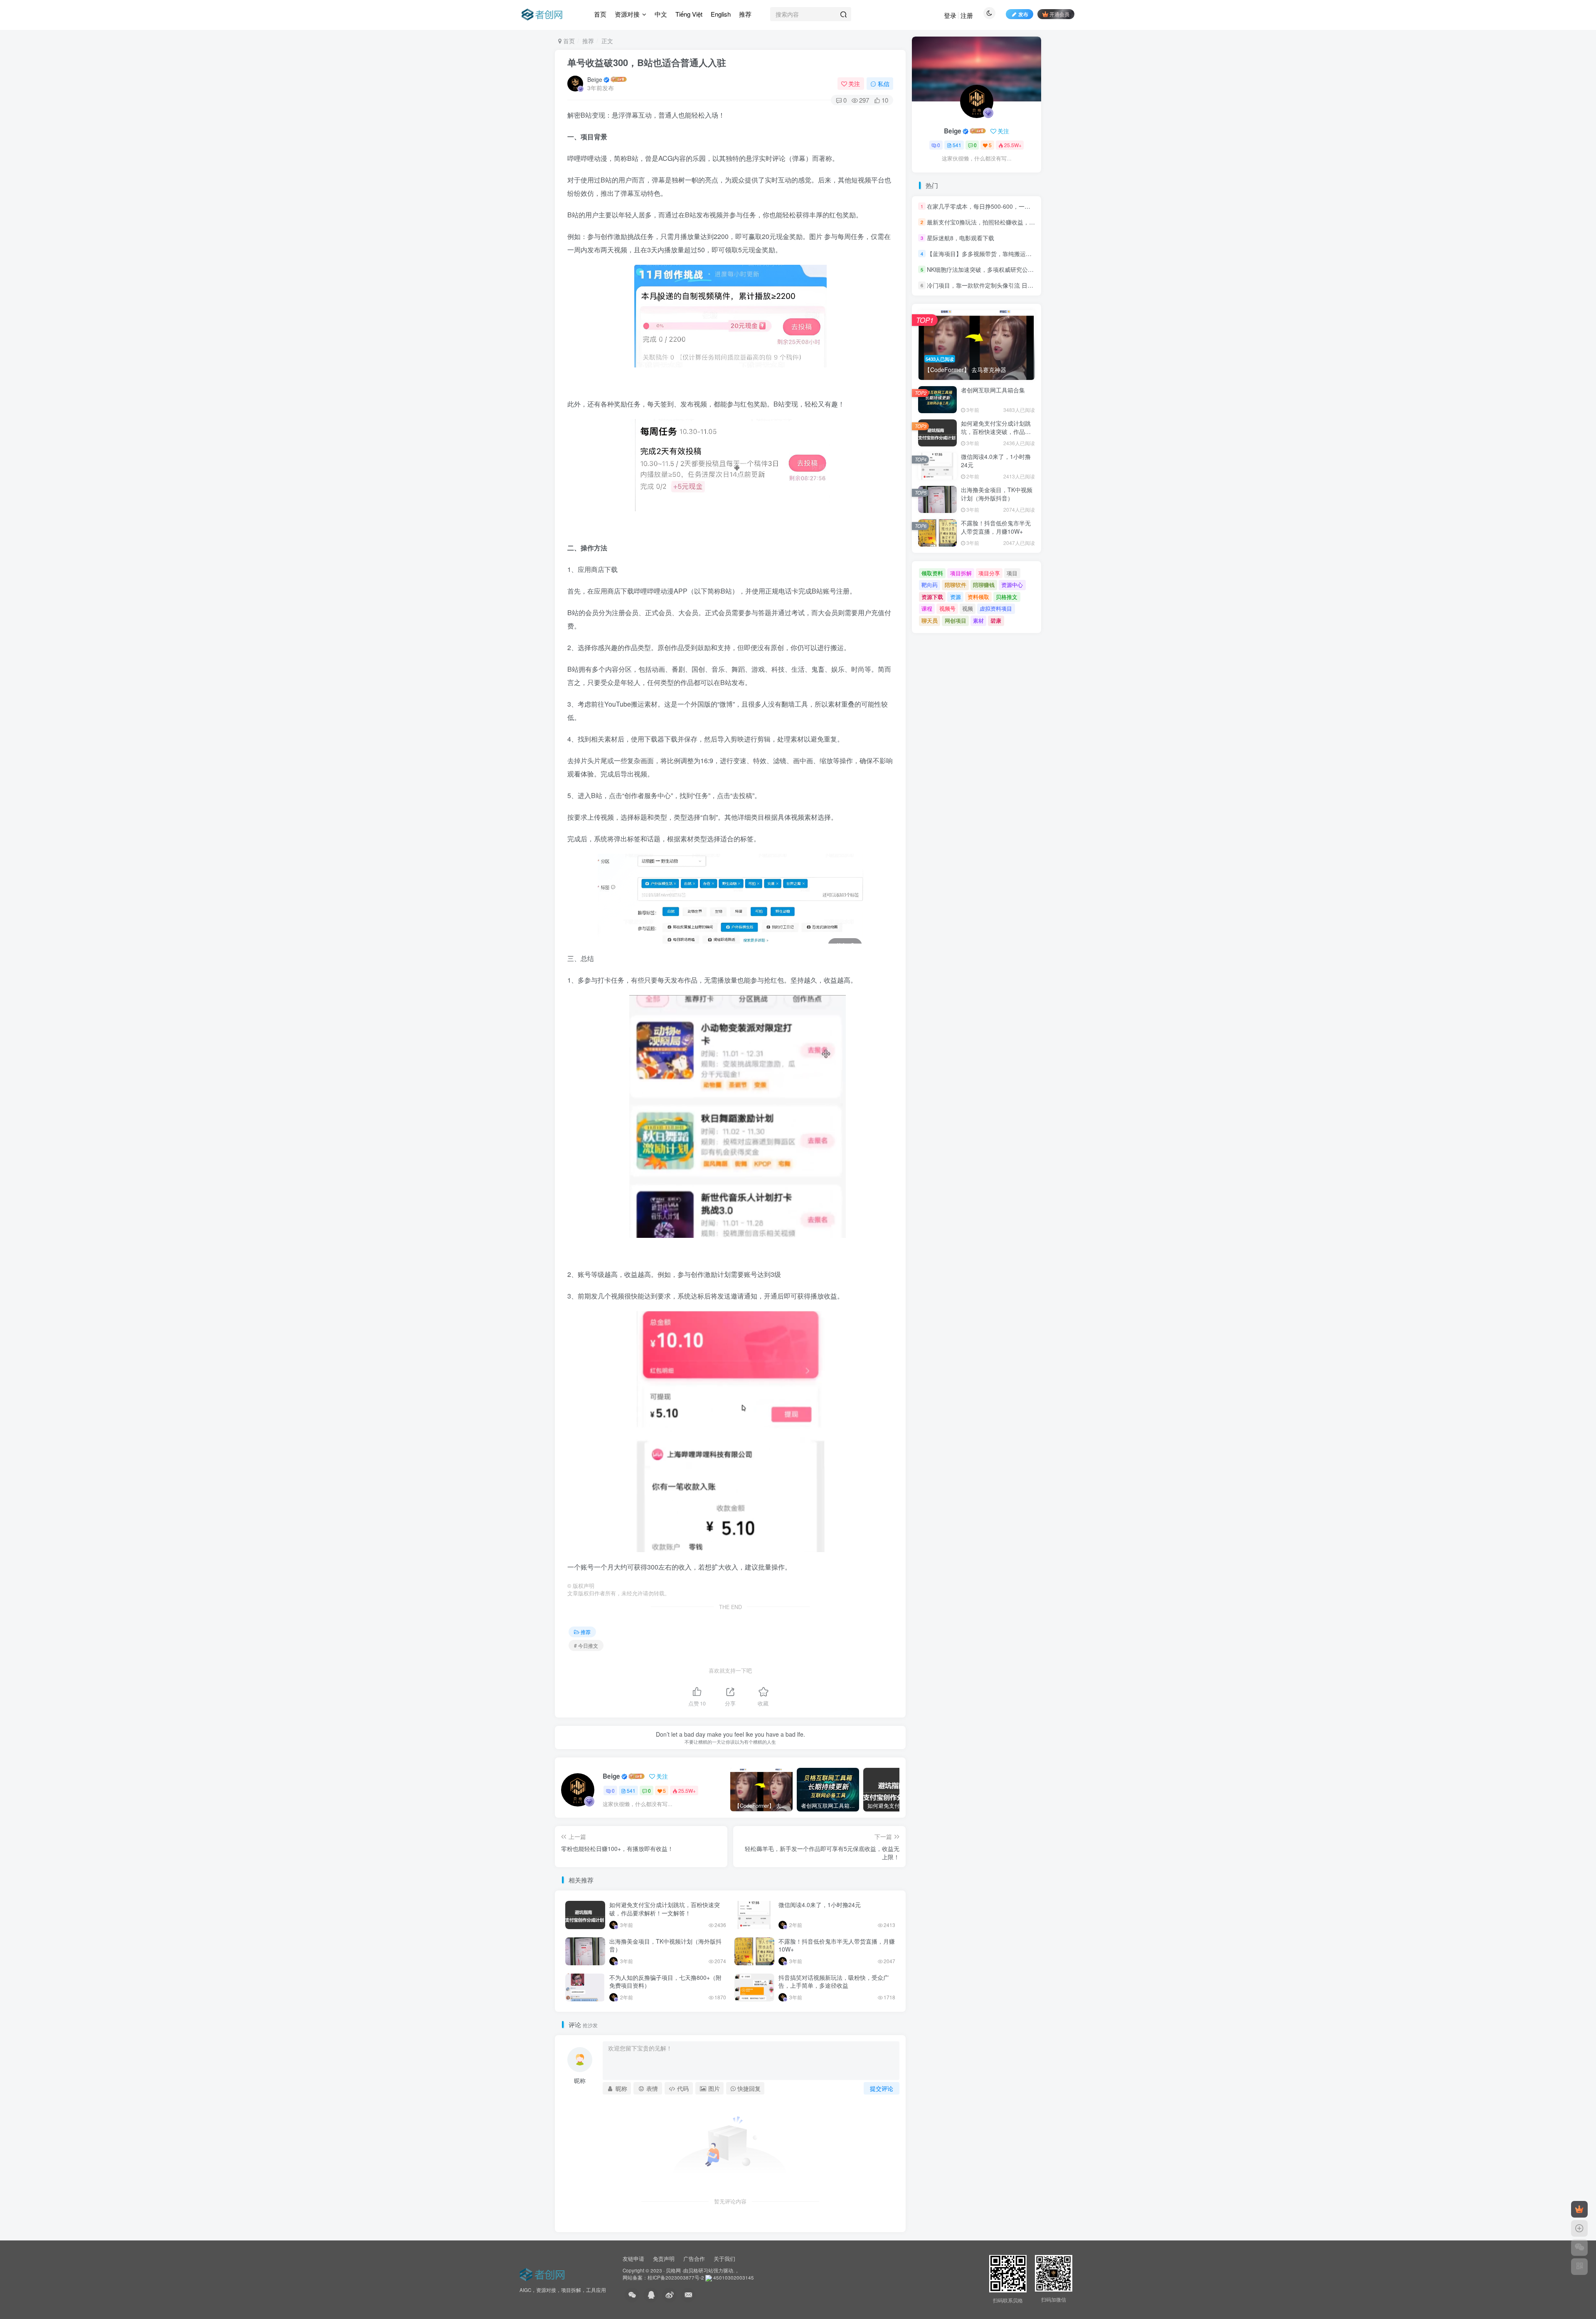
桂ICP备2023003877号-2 (676, 2277)
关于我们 (724, 2259)
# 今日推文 (586, 1645)
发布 (1023, 14)
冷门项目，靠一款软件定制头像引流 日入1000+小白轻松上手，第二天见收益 (1026, 286)
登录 (950, 15)
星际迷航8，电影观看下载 (961, 238)
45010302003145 (734, 2277)
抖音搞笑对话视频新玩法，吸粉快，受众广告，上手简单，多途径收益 (834, 1981)
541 (631, 1790)
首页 (600, 14)
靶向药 (930, 585)
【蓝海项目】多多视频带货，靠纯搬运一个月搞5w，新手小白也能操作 (1018, 254)
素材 (978, 620)
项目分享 (989, 573)
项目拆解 (961, 573)
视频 (968, 608)
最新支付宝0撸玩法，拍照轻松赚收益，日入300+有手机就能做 (1008, 222)
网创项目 (956, 620)
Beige (595, 79)
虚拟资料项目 (996, 608)
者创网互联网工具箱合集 (993, 390)
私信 (884, 84)
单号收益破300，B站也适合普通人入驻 (647, 62)
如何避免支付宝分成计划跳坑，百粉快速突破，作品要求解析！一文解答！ (665, 1909)
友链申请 (633, 2259)
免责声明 (664, 2259)
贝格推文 (1007, 597)
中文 (661, 14)
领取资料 (932, 573)
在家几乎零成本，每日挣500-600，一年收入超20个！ (996, 206)
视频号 (947, 608)
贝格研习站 (701, 2270)
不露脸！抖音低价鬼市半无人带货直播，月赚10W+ (837, 1945)
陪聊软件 (956, 585)
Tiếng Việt (689, 14)
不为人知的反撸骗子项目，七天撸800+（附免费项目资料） (665, 1981)
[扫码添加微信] (1579, 2248)
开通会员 (1059, 14)
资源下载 (932, 597)
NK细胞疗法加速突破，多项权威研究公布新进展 (989, 269)
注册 (967, 15)
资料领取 (978, 597)
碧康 (996, 620)
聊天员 (930, 620)
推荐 (745, 14)
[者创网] (543, 2273)
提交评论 (882, 2088)
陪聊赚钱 (984, 585)
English (721, 14)
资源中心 (1012, 585)
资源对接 (627, 14)
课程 (927, 608)
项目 (1012, 573)
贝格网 (673, 2270)
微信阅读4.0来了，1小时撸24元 (820, 1905)
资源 (956, 597)
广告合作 (694, 2259)
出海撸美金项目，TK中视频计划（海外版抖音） (665, 1945)
